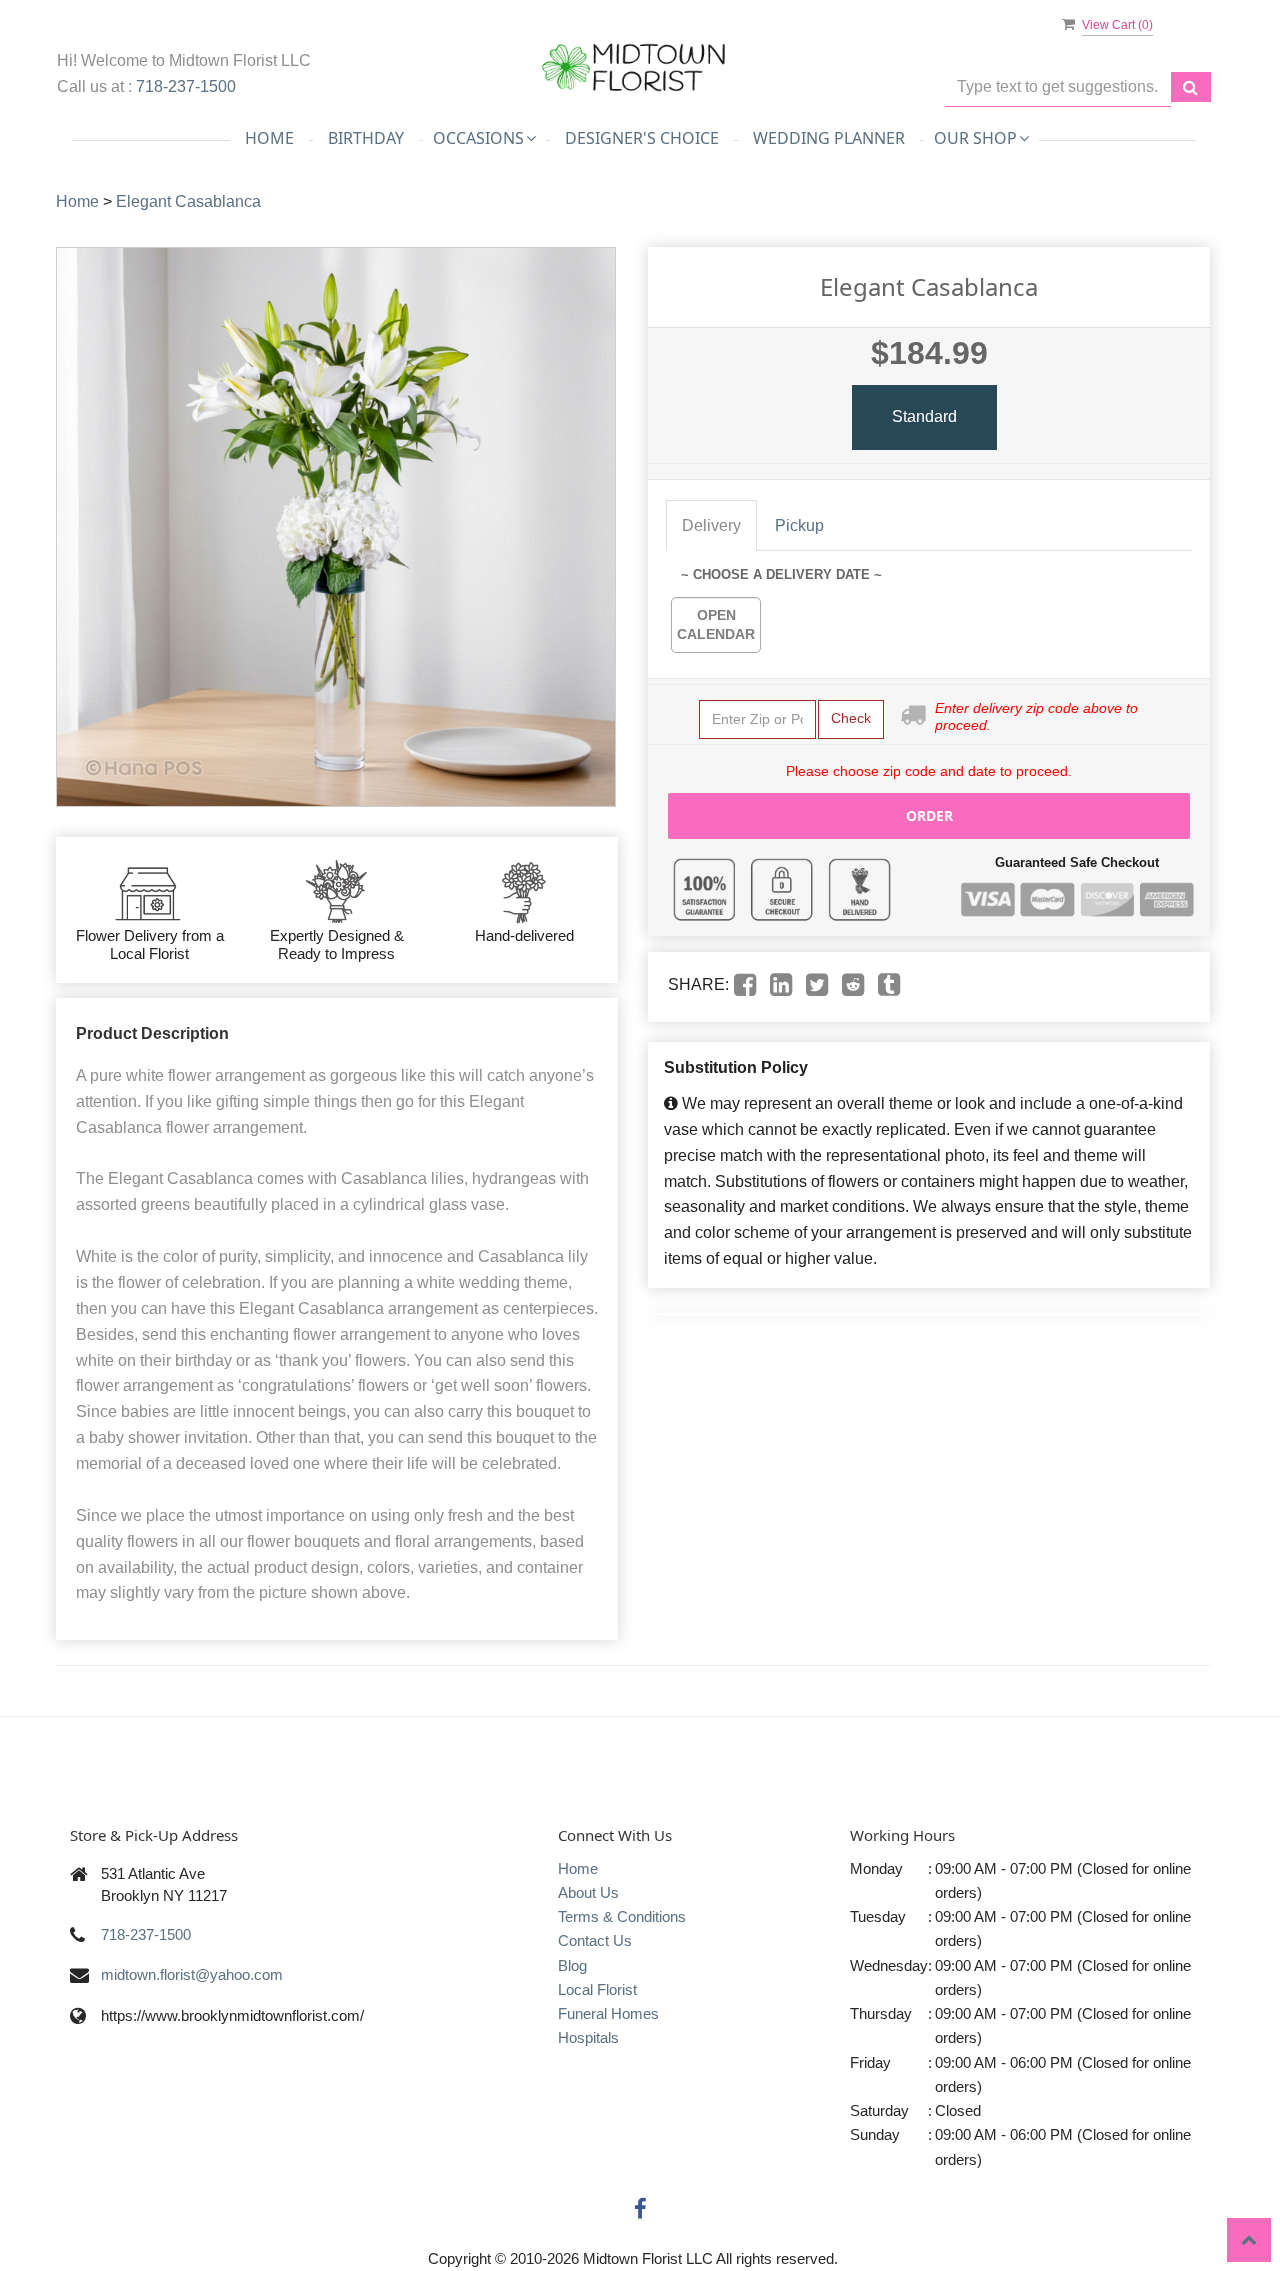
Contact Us (595, 1940)
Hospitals (588, 2037)
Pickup (799, 525)
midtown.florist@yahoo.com (192, 1974)
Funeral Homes (608, 2013)
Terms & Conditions (622, 1916)
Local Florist (597, 1989)
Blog (572, 1965)
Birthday (366, 138)
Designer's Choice (642, 138)
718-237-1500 (186, 86)
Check (851, 718)
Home (269, 138)
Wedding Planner (829, 138)
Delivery (711, 525)
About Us (588, 1892)
